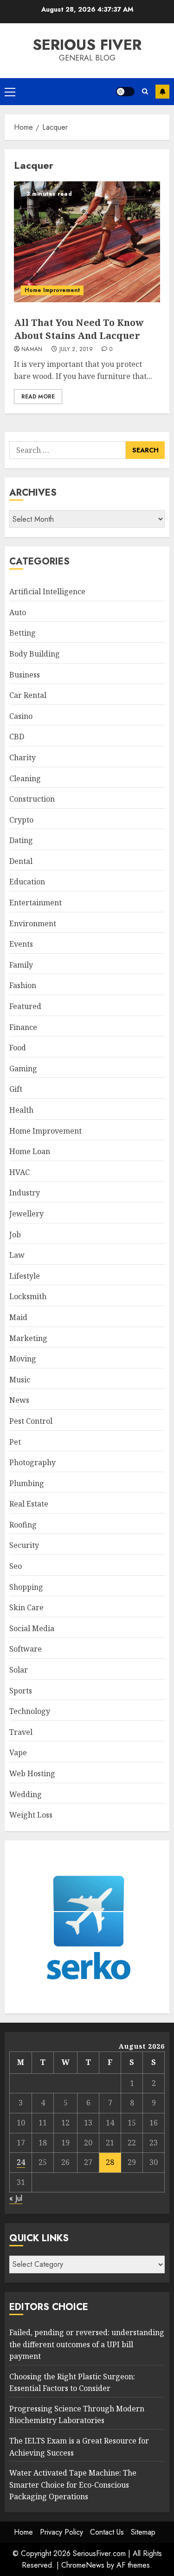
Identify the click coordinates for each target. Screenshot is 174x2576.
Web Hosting (32, 1773)
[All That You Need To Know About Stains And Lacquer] (87, 242)
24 (21, 2162)
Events (21, 944)
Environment (33, 923)
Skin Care (26, 1607)
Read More (38, 397)
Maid (18, 1317)
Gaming (23, 1069)
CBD (17, 737)
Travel (21, 1732)
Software (26, 1649)
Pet (15, 1442)
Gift (16, 1089)
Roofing (23, 1525)
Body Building (35, 654)
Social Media (32, 1628)
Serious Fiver (87, 45)
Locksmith (28, 1296)
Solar (19, 1670)
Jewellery (26, 1214)
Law (17, 1255)
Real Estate (29, 1504)
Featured (25, 1006)
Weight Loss (31, 1815)
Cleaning (25, 778)
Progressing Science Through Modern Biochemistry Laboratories (77, 2415)
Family (21, 965)
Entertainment (35, 903)
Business (25, 675)
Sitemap (143, 2532)
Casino (21, 716)
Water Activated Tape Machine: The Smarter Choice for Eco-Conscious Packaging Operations (73, 2485)
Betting (23, 633)
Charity (23, 757)
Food (18, 1048)
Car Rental (28, 695)
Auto (18, 612)
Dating (21, 840)
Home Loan (30, 1151)
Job (15, 1235)
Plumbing (27, 1483)
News (19, 1400)
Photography (32, 1462)
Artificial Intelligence (47, 591)
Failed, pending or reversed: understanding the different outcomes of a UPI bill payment (87, 2344)
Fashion (23, 985)
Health (21, 1110)
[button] (10, 92)
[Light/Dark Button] (125, 92)
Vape (18, 1753)
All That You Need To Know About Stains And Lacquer (79, 329)
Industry (25, 1193)
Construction (32, 799)
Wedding (26, 1794)
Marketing (28, 1338)
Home (23, 2532)
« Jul (16, 2198)
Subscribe (162, 92)
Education (27, 882)
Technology (30, 1711)
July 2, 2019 (76, 350)
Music (20, 1380)
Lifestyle (25, 1276)
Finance (23, 1027)
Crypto (21, 820)
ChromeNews (83, 2565)
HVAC (19, 1172)
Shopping (26, 1587)
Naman (32, 350)
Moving (23, 1359)
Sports (21, 1691)
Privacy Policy (61, 2532)
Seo (16, 1566)
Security (24, 1545)
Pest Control (31, 1421)
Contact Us (107, 2532)
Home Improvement (52, 290)
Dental (21, 861)
